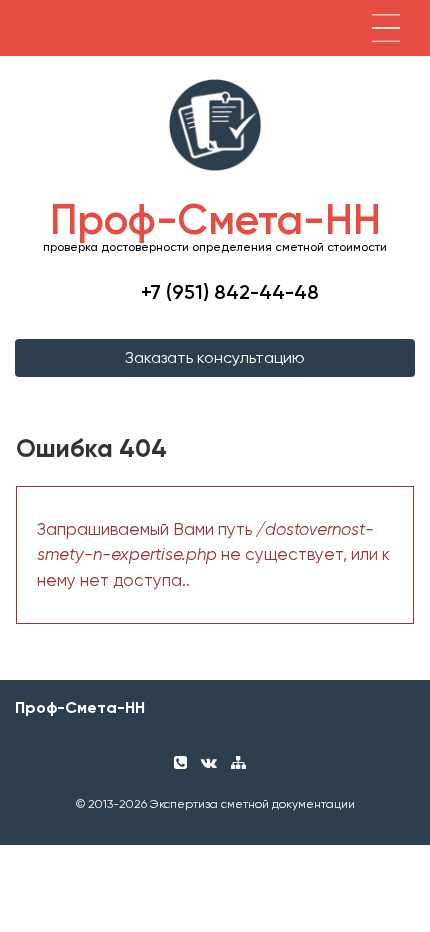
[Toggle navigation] (386, 28)
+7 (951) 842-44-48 (230, 292)
